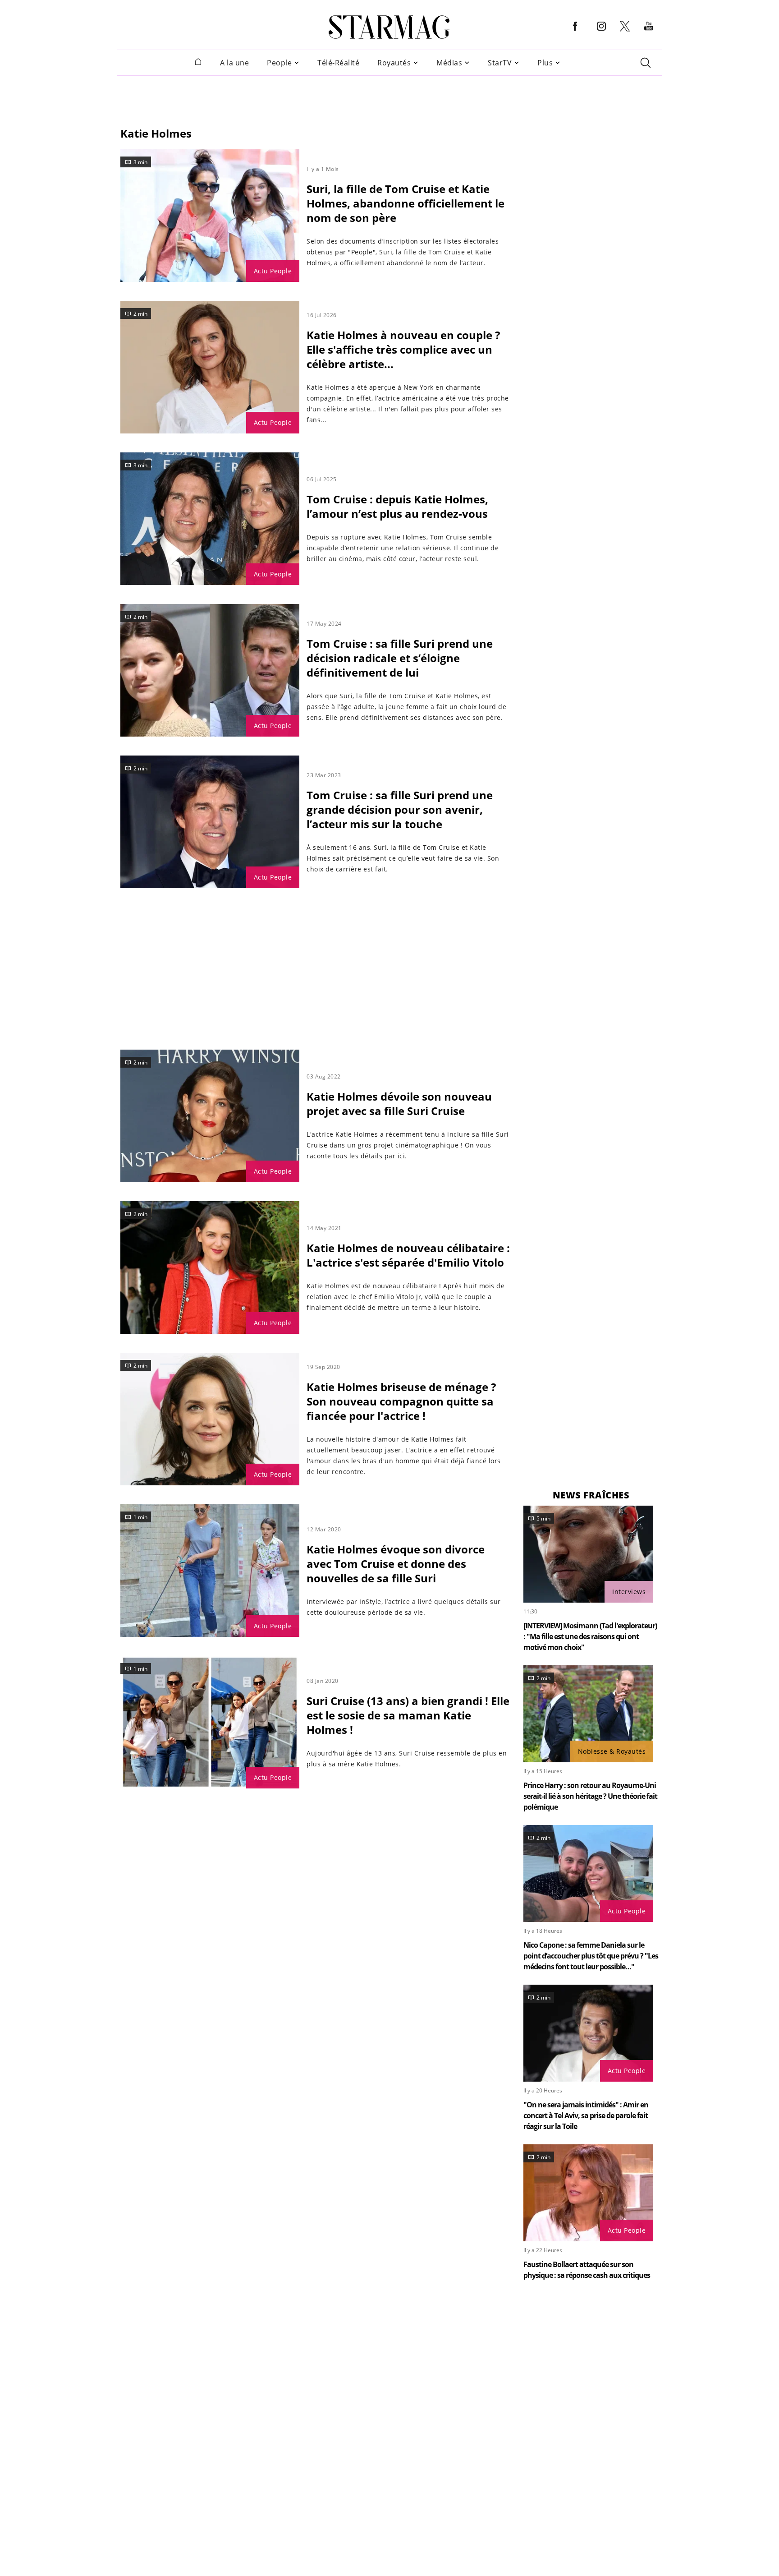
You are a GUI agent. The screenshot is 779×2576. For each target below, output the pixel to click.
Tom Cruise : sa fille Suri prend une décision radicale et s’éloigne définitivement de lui (400, 658)
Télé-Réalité (338, 63)
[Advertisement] (389, 96)
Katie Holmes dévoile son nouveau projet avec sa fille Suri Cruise (399, 1104)
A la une (234, 63)
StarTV (500, 63)
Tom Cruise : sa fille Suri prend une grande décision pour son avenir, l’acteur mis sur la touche (400, 809)
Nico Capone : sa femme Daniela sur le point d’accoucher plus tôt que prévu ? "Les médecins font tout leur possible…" (591, 1956)
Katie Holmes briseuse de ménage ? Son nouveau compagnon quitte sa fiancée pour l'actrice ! (401, 1401)
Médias (449, 63)
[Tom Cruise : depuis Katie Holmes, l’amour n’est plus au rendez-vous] (210, 519)
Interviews (629, 1592)
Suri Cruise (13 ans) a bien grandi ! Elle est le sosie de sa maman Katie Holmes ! (408, 1715)
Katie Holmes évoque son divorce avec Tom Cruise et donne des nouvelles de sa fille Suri (396, 1564)
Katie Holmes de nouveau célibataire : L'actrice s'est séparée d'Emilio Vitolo (408, 1255)
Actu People (273, 271)
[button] (575, 33)
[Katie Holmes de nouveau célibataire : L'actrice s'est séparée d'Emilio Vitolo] (210, 1267)
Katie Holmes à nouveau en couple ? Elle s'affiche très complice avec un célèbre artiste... (403, 349)
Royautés (394, 63)
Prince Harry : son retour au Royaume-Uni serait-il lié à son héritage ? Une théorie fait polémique (590, 1796)
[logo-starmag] (389, 27)
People (279, 63)
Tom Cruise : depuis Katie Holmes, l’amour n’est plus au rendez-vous (397, 506)
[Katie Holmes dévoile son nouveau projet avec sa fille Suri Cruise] (210, 1116)
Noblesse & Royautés (612, 1751)
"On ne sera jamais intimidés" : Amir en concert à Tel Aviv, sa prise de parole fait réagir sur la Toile (586, 2115)
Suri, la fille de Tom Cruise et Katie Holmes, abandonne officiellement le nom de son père (406, 203)
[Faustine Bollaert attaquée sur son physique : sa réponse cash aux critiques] (588, 2193)
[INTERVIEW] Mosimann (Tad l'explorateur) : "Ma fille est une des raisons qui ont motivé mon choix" (590, 1636)
